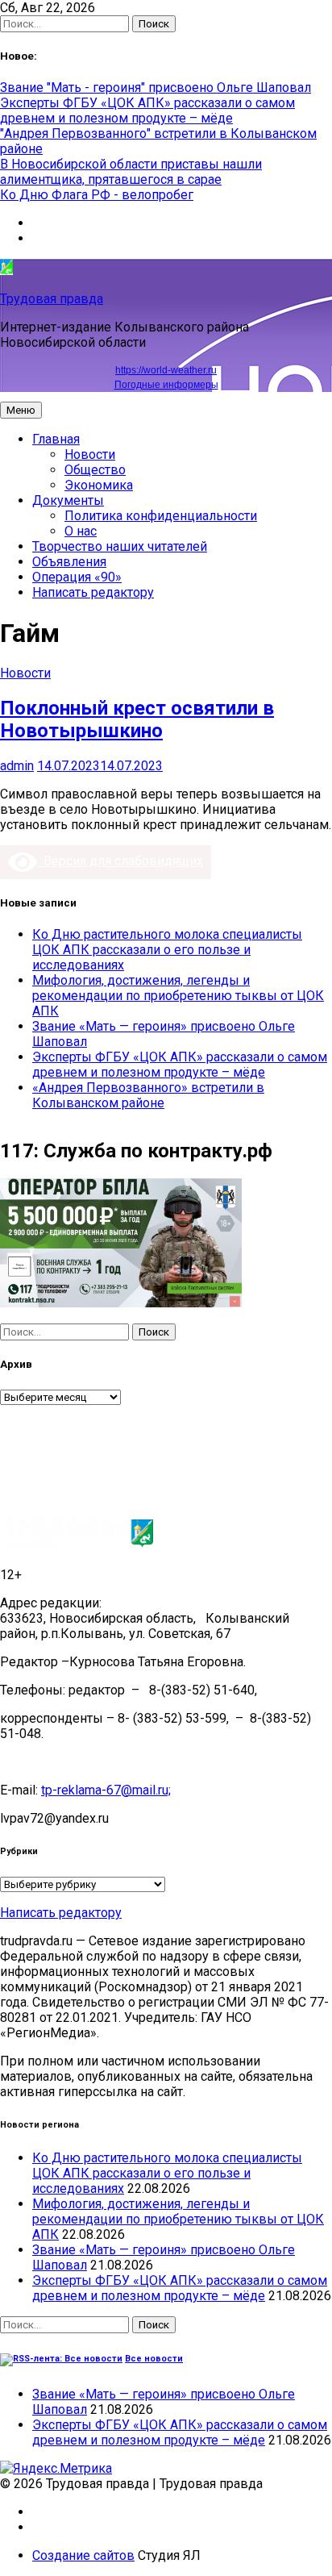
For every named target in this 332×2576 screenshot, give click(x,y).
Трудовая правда (52, 299)
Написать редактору (93, 592)
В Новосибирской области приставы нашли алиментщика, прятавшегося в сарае (131, 172)
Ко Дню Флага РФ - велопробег (97, 195)
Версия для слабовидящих (120, 861)
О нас (81, 531)
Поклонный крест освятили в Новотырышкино (137, 719)
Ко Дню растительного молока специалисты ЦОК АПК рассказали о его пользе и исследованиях (167, 950)
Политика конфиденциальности (161, 516)
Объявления (69, 562)
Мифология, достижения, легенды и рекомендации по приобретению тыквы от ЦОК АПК (178, 996)
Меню (21, 410)
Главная (56, 439)
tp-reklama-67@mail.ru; (106, 1790)
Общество (95, 470)
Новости (90, 454)
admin (17, 766)
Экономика (99, 485)
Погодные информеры (166, 385)
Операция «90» (77, 577)
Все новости (154, 2359)
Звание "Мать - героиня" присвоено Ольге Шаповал (156, 88)
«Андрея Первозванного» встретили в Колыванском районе (148, 1095)
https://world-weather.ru (166, 370)
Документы (68, 500)
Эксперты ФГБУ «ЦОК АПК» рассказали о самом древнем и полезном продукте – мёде (147, 110)
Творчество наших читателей (120, 546)
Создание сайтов (83, 2555)
